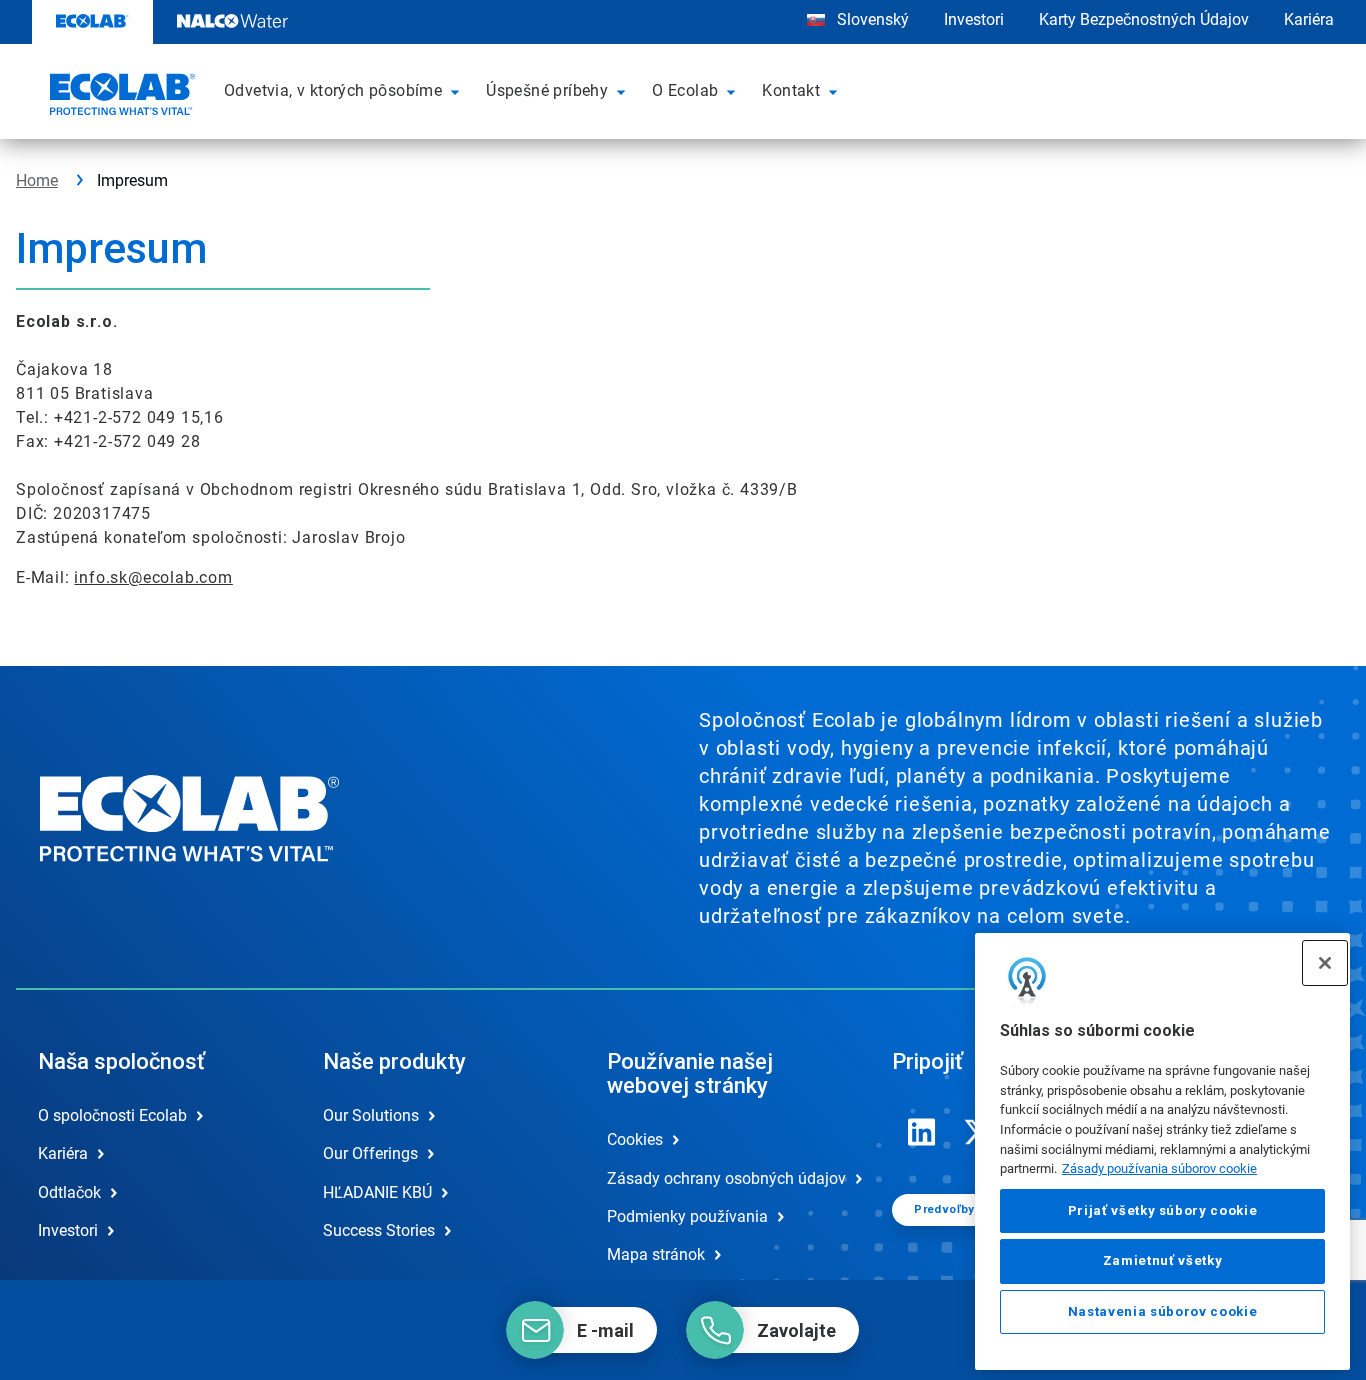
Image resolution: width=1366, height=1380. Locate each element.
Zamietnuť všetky (1163, 1260)
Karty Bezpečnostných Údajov (1144, 19)
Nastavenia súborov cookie (1162, 1311)
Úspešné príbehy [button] (547, 90)
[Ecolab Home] (120, 97)
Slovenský (871, 19)
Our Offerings (370, 1153)
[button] (458, 91)
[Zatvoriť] (1325, 963)
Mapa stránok (656, 1254)
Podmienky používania (687, 1216)
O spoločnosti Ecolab (112, 1115)
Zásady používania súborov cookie (1159, 1168)
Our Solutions (371, 1115)
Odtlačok (69, 1192)
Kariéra (1309, 19)
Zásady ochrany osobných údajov (726, 1178)
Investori (974, 19)
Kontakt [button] (791, 90)
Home (37, 180)
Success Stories (379, 1230)
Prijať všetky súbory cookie (1163, 1210)
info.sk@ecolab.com (153, 577)
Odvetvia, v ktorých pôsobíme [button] (333, 90)
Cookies (635, 1139)
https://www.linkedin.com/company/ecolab (922, 1132)
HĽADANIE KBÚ (377, 1192)
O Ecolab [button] (685, 90)
